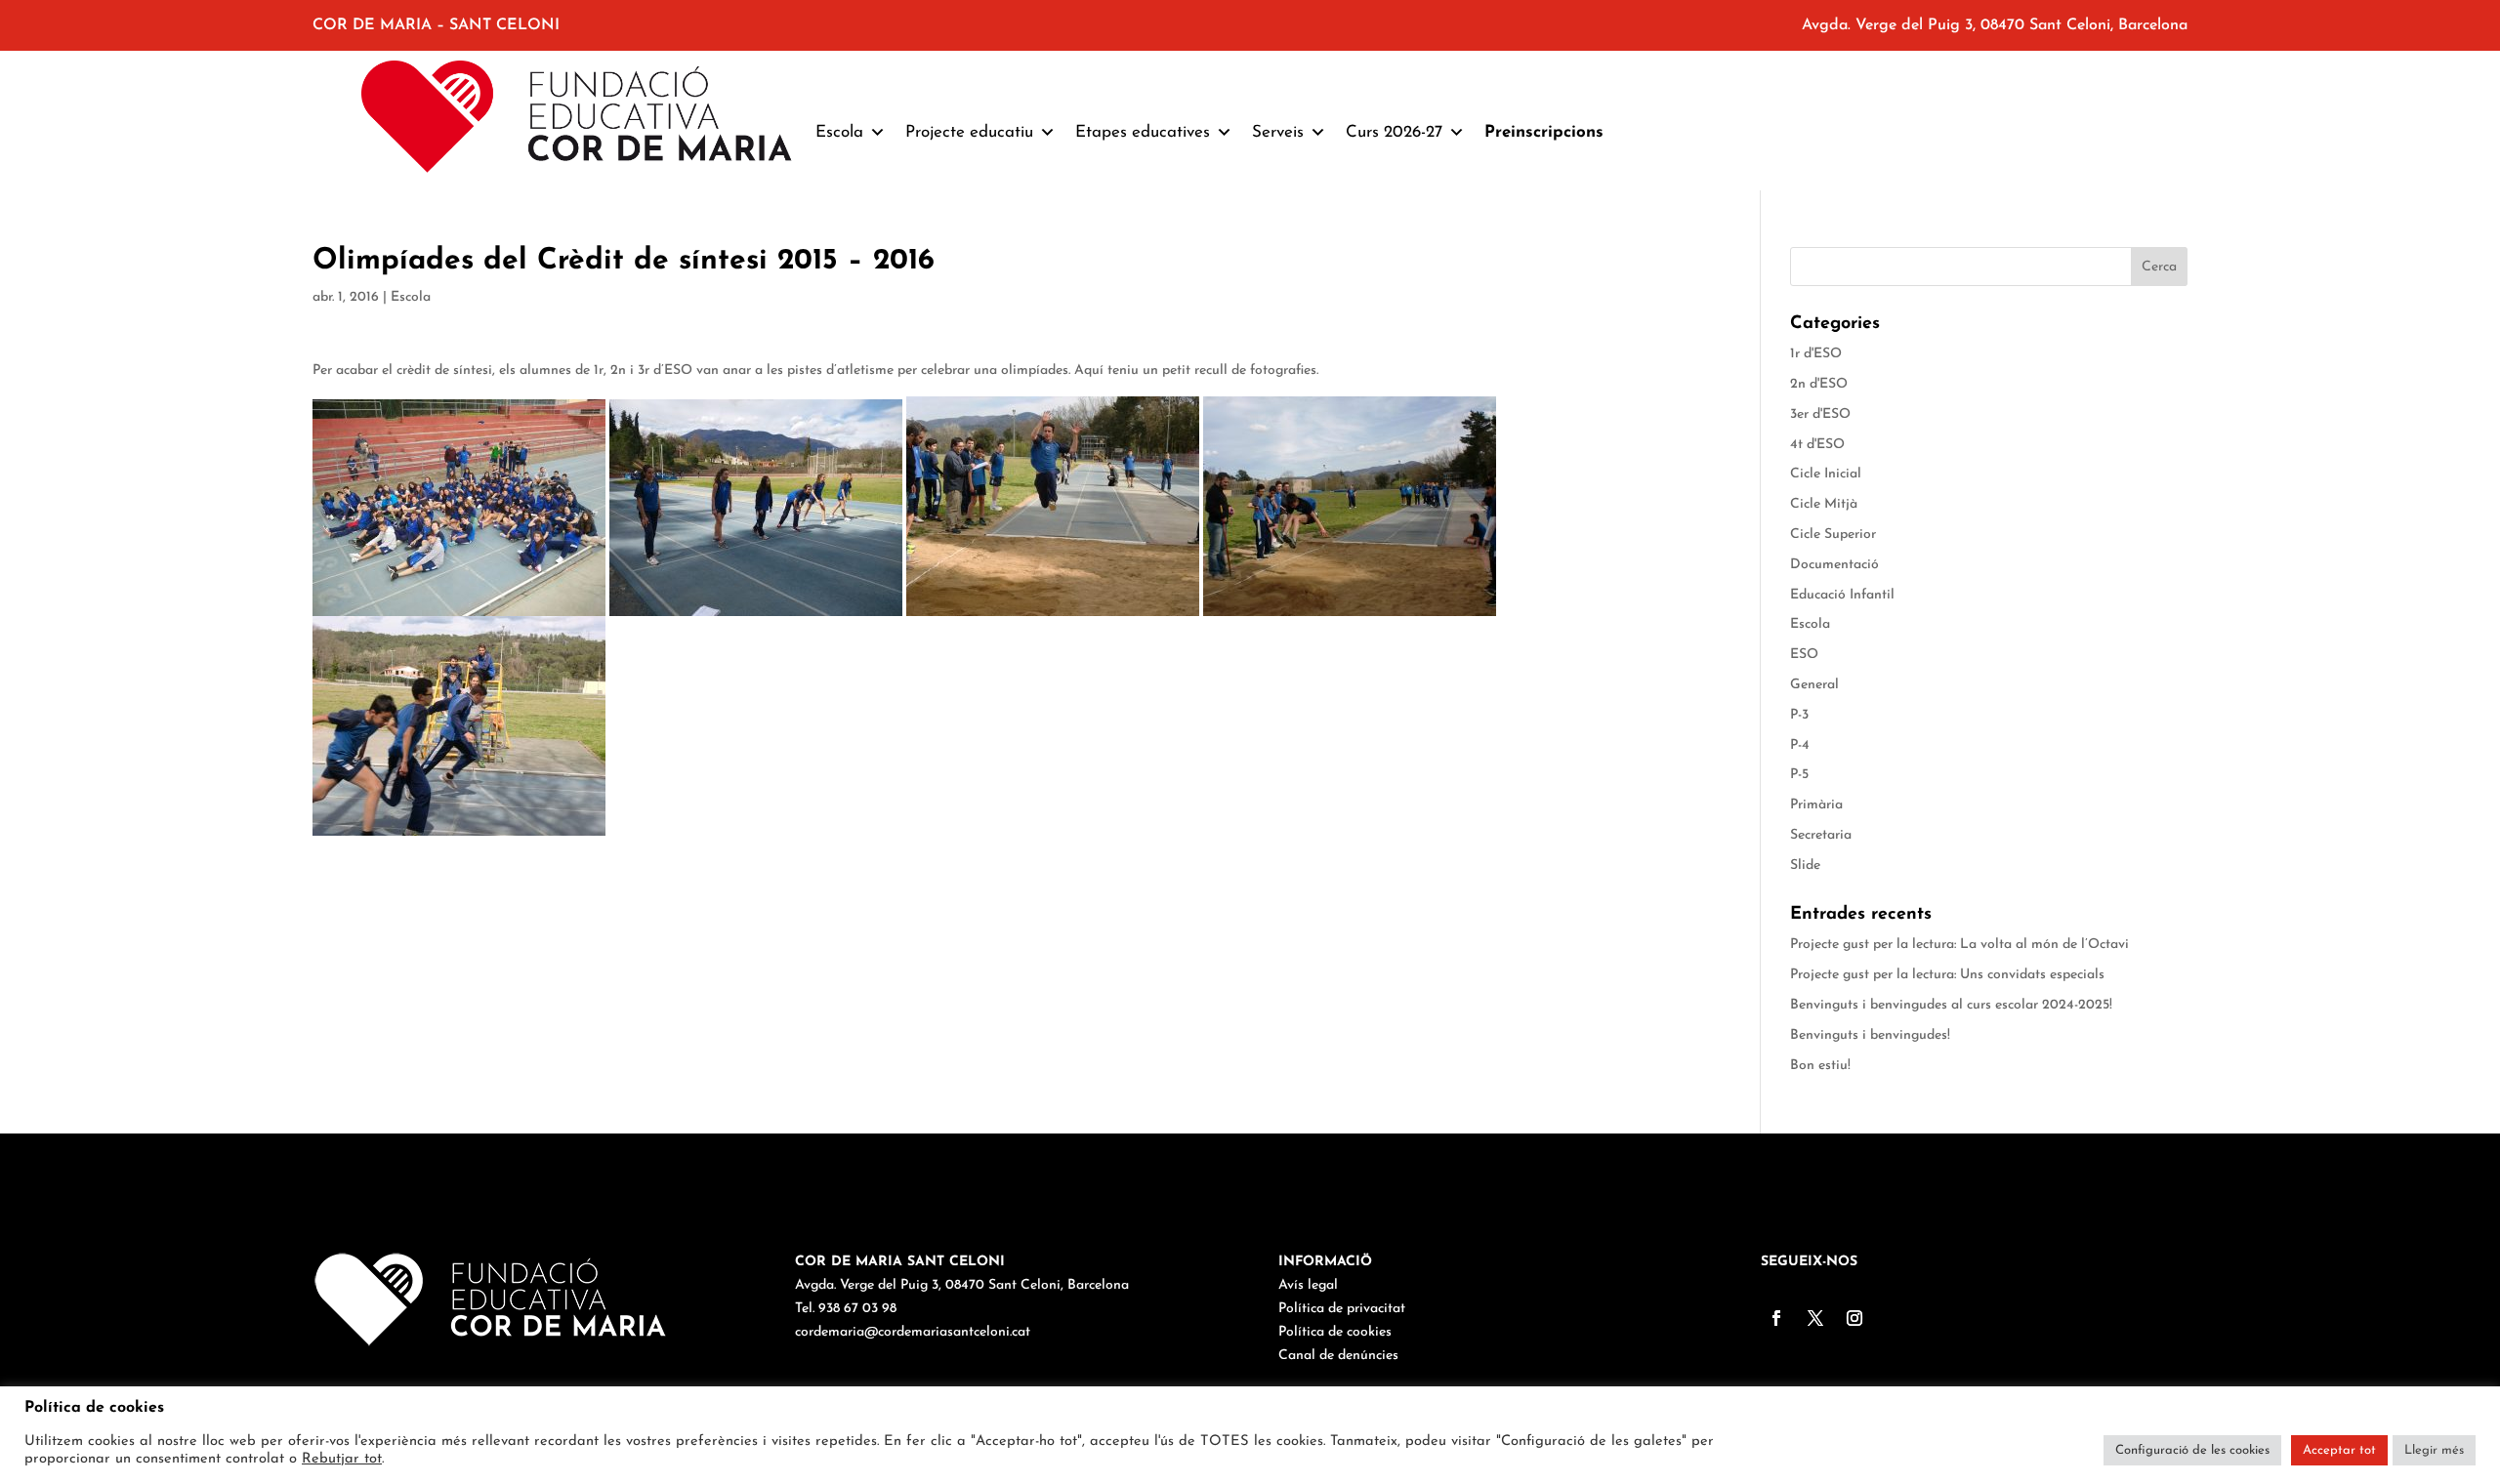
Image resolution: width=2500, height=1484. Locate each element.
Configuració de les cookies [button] (2192, 1450)
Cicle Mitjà (1824, 504)
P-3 (1799, 715)
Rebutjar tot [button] (342, 1459)
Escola (411, 297)
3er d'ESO (1820, 414)
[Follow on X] (1815, 1318)
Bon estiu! (1820, 1066)
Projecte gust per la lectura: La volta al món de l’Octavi (1959, 945)
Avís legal (1308, 1285)
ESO (1804, 655)
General (1814, 685)
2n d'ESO (1819, 384)
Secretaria (1821, 835)
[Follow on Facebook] (1776, 1318)
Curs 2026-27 (1394, 132)
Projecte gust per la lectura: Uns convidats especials (1947, 975)
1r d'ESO (1816, 354)
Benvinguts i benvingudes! (1870, 1035)
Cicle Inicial (1826, 474)
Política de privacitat (1342, 1309)
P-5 (1799, 775)
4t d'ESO (1817, 445)
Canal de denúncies (1338, 1356)
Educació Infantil (1842, 595)
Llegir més (2434, 1450)
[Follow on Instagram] (1854, 1318)
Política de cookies (1335, 1332)
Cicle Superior (1833, 535)
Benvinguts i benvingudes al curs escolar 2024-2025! (1951, 1005)
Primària (1816, 805)
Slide (1805, 866)
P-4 (1800, 745)
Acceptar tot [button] (2339, 1450)
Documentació (1834, 565)
